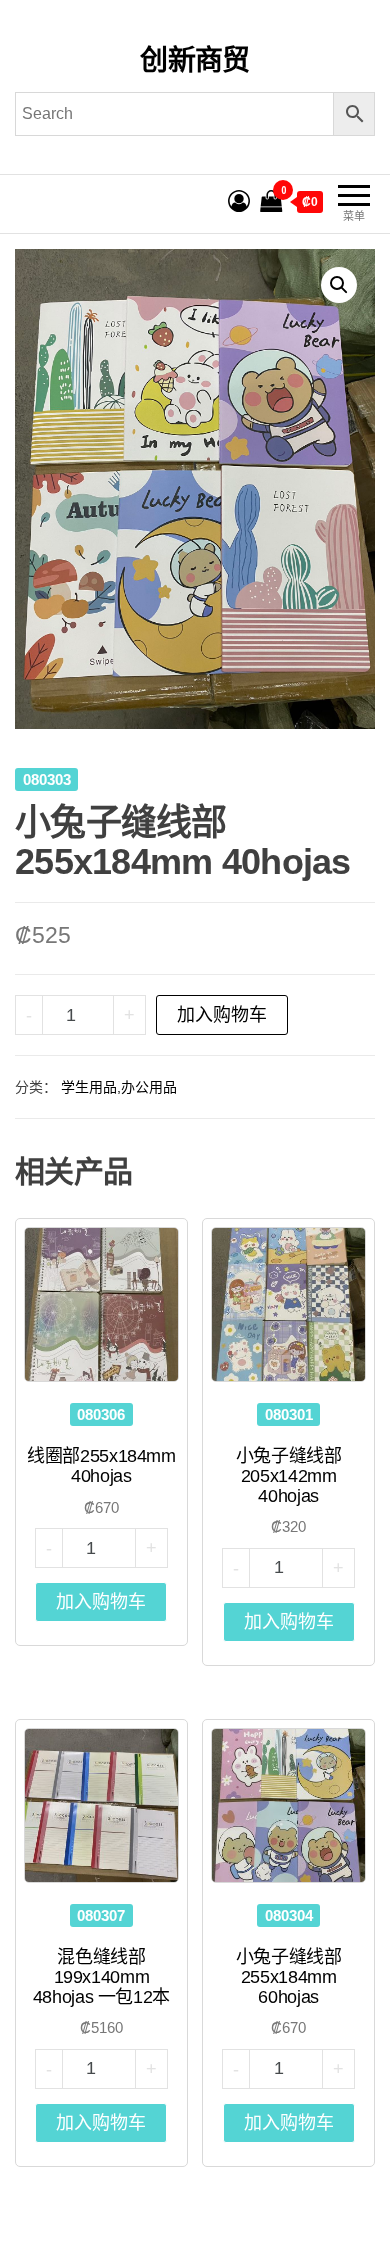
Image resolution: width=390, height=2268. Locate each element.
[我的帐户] (239, 201)
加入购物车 (222, 1015)
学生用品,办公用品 (119, 1087)
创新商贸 (195, 60)
